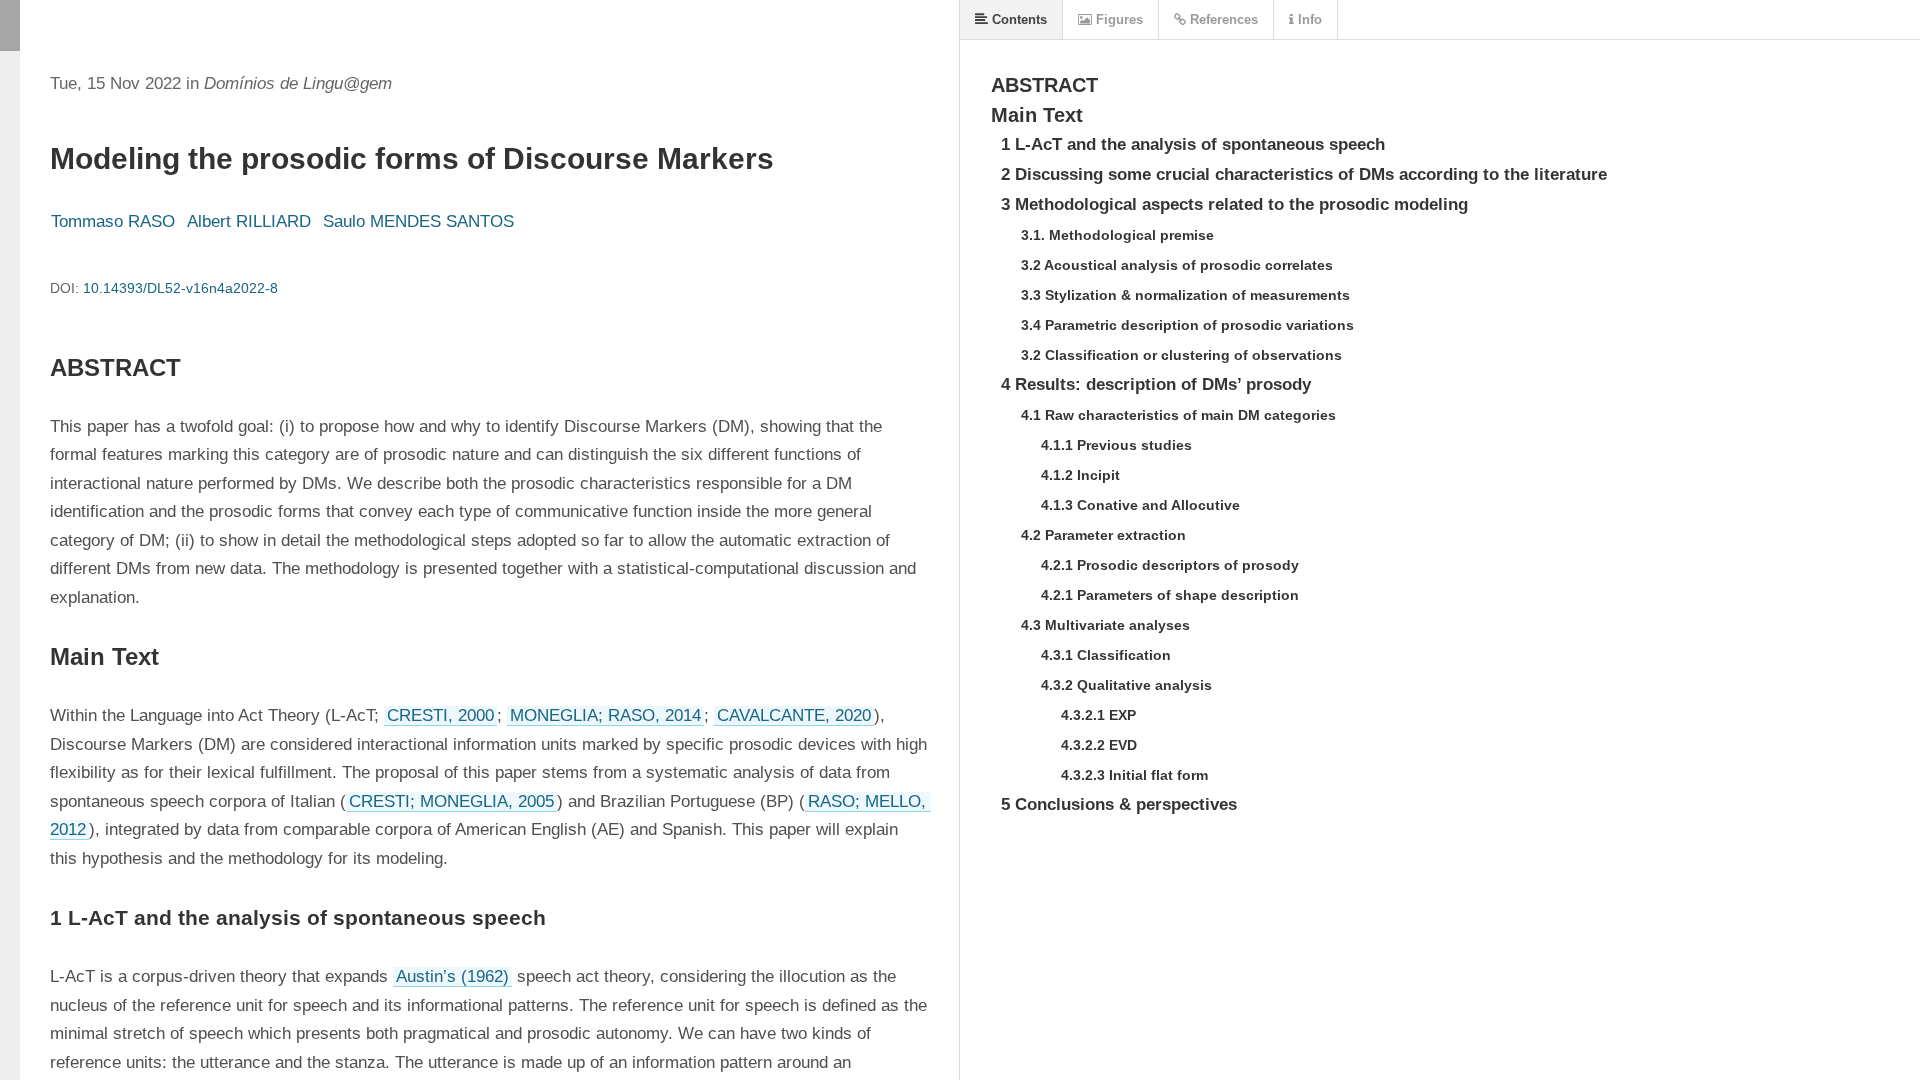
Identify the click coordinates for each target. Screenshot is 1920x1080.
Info (1308, 19)
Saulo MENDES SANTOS (418, 221)
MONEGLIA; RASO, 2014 (605, 715)
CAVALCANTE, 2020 (794, 715)
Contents (1017, 19)
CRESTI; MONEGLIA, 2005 (451, 801)
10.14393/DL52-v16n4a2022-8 (180, 288)
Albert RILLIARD (249, 221)
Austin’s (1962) (452, 976)
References (1222, 19)
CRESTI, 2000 (440, 715)
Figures (1117, 19)
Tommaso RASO (113, 221)
